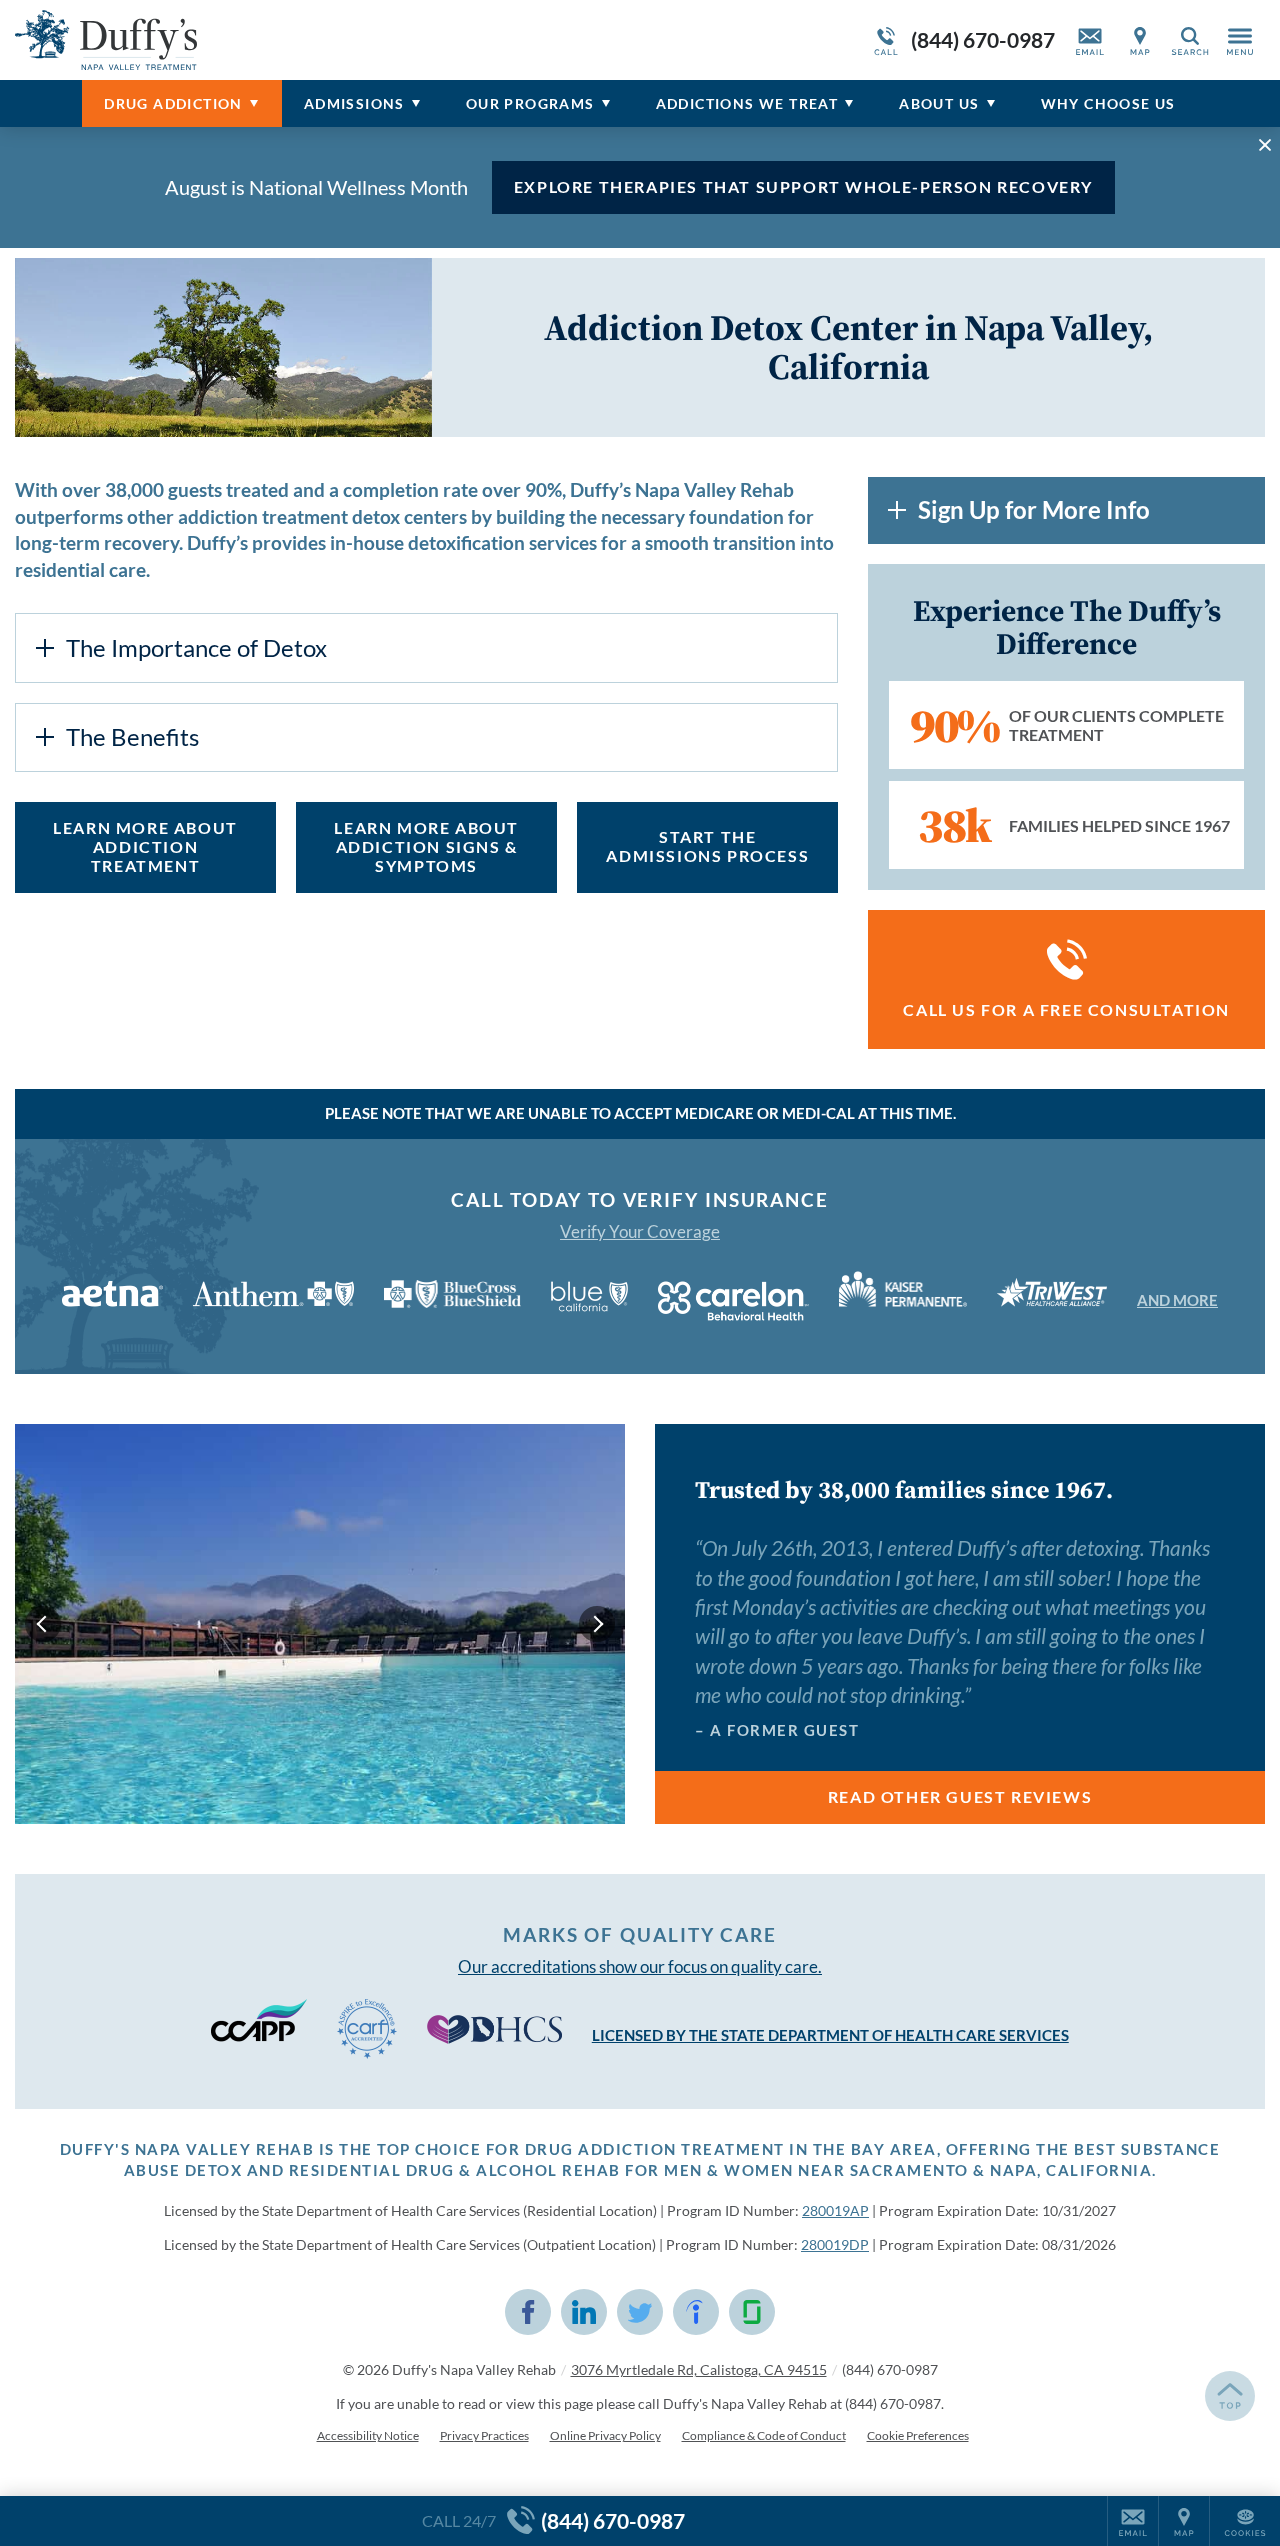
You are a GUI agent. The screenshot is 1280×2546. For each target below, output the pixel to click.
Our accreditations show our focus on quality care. (640, 1966)
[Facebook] (528, 2312)
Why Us (1108, 103)
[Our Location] (1140, 40)
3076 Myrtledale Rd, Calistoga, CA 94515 (699, 2369)
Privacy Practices (484, 2435)
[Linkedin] (584, 2312)
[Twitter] (640, 2312)
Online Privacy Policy (605, 2435)
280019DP (835, 2244)
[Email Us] (1090, 40)
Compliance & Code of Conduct (764, 2435)
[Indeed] (696, 2312)
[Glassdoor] (752, 2312)
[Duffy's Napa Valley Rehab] (315, 40)
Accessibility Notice (368, 2435)
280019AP (835, 2210)
